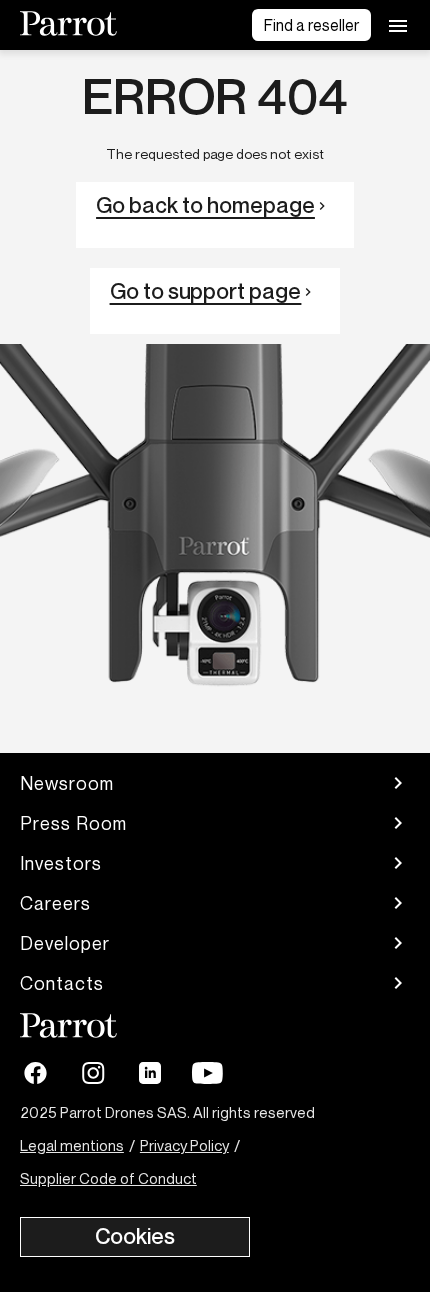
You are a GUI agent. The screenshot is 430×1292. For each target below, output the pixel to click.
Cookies (135, 1236)
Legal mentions (72, 1145)
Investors (61, 863)
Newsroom (67, 783)
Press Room (73, 823)
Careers (55, 903)
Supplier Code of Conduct (108, 1178)
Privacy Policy (184, 1145)
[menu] (398, 25)
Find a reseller (311, 25)
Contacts (62, 983)
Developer (65, 943)
